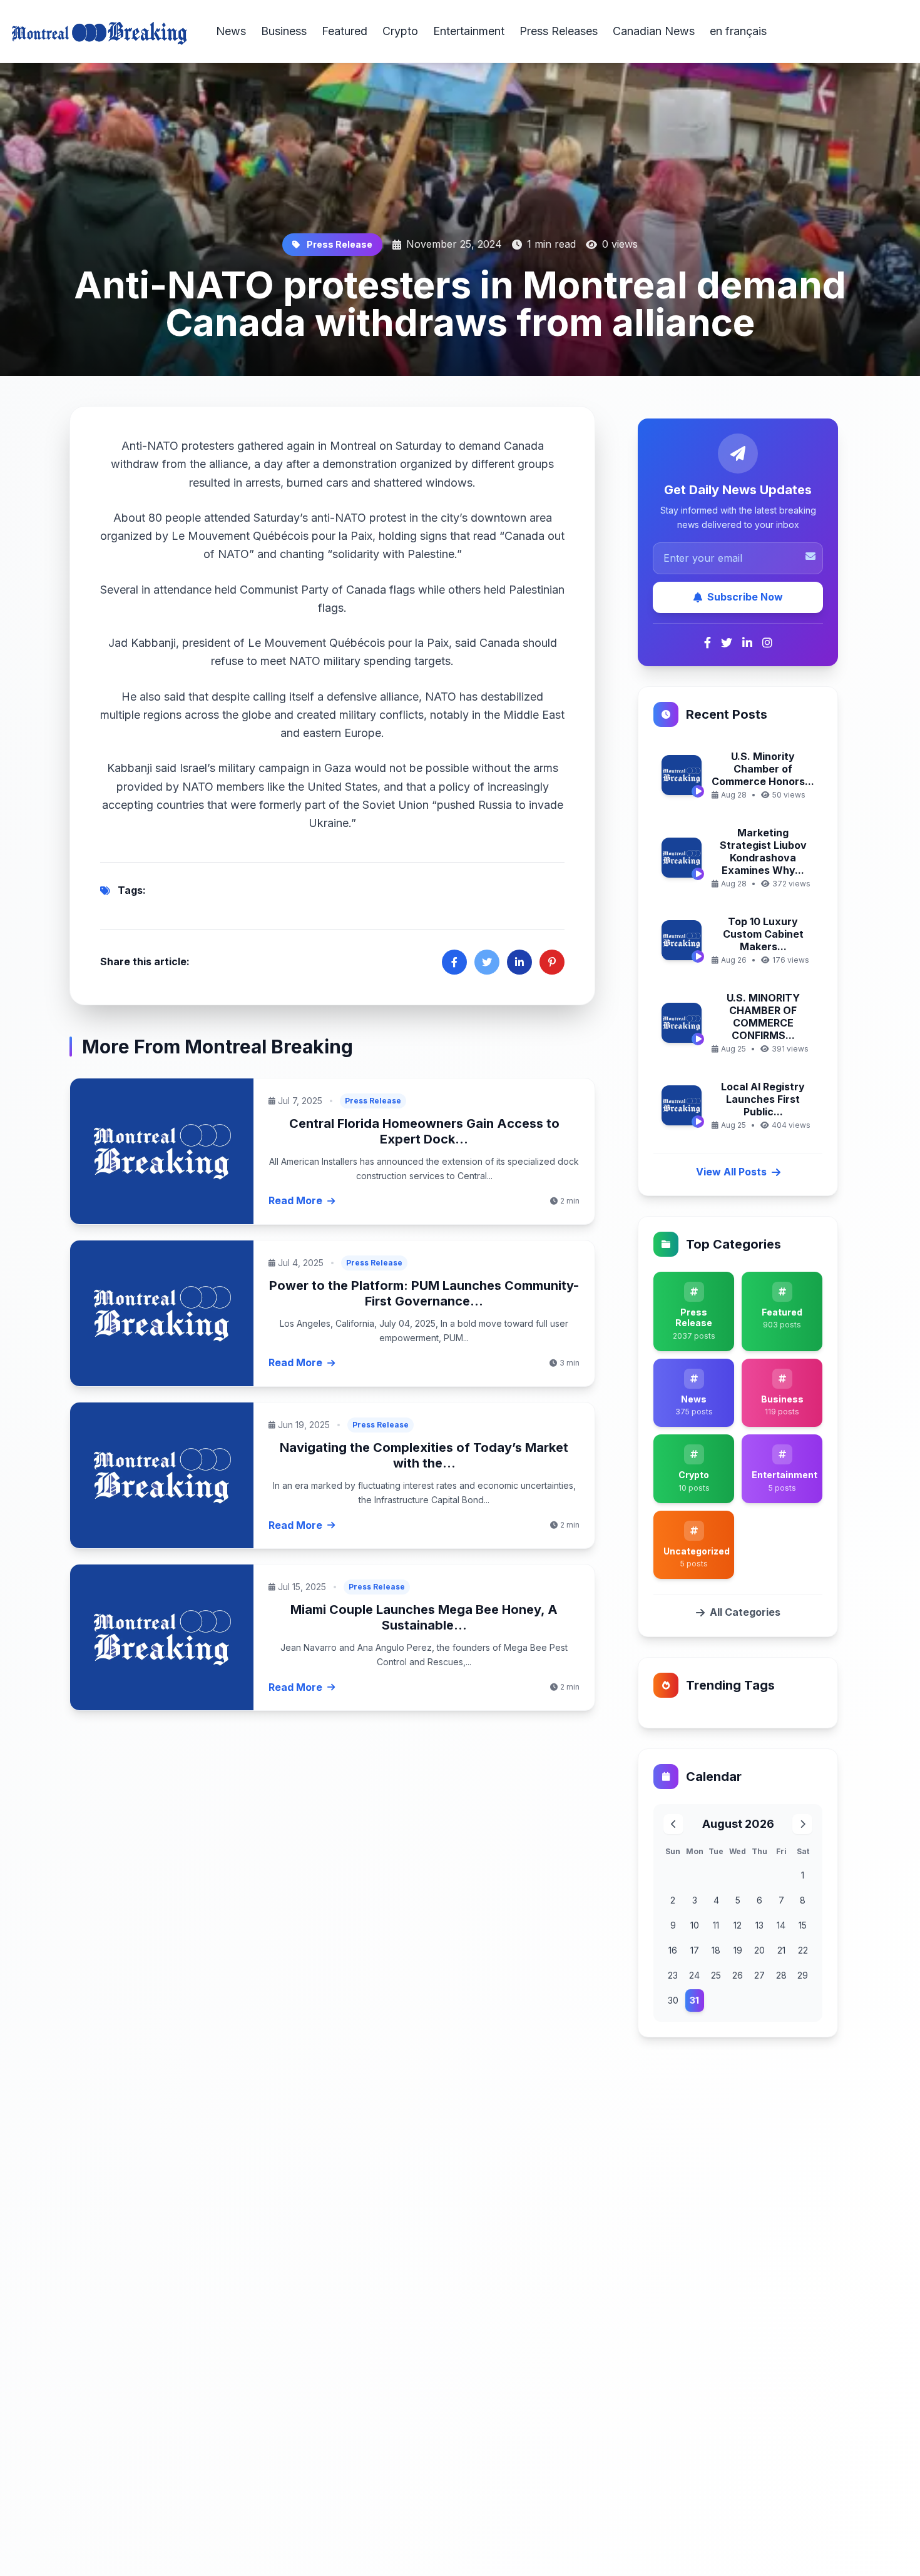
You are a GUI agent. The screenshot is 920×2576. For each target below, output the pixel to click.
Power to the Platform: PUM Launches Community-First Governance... (424, 1293)
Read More (295, 1200)
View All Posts (731, 1172)
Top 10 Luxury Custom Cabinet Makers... (763, 934)
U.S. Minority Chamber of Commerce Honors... (763, 769)
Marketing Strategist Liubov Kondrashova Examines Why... (763, 851)
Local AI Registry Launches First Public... (763, 1099)
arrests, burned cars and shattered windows (359, 483)
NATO (163, 446)
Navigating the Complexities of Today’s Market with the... (424, 1455)
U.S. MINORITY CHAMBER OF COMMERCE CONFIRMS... (763, 1017)
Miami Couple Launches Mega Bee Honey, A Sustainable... (424, 1617)
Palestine (431, 554)
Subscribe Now (745, 597)
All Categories (745, 1612)
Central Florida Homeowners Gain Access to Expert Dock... (424, 1131)
